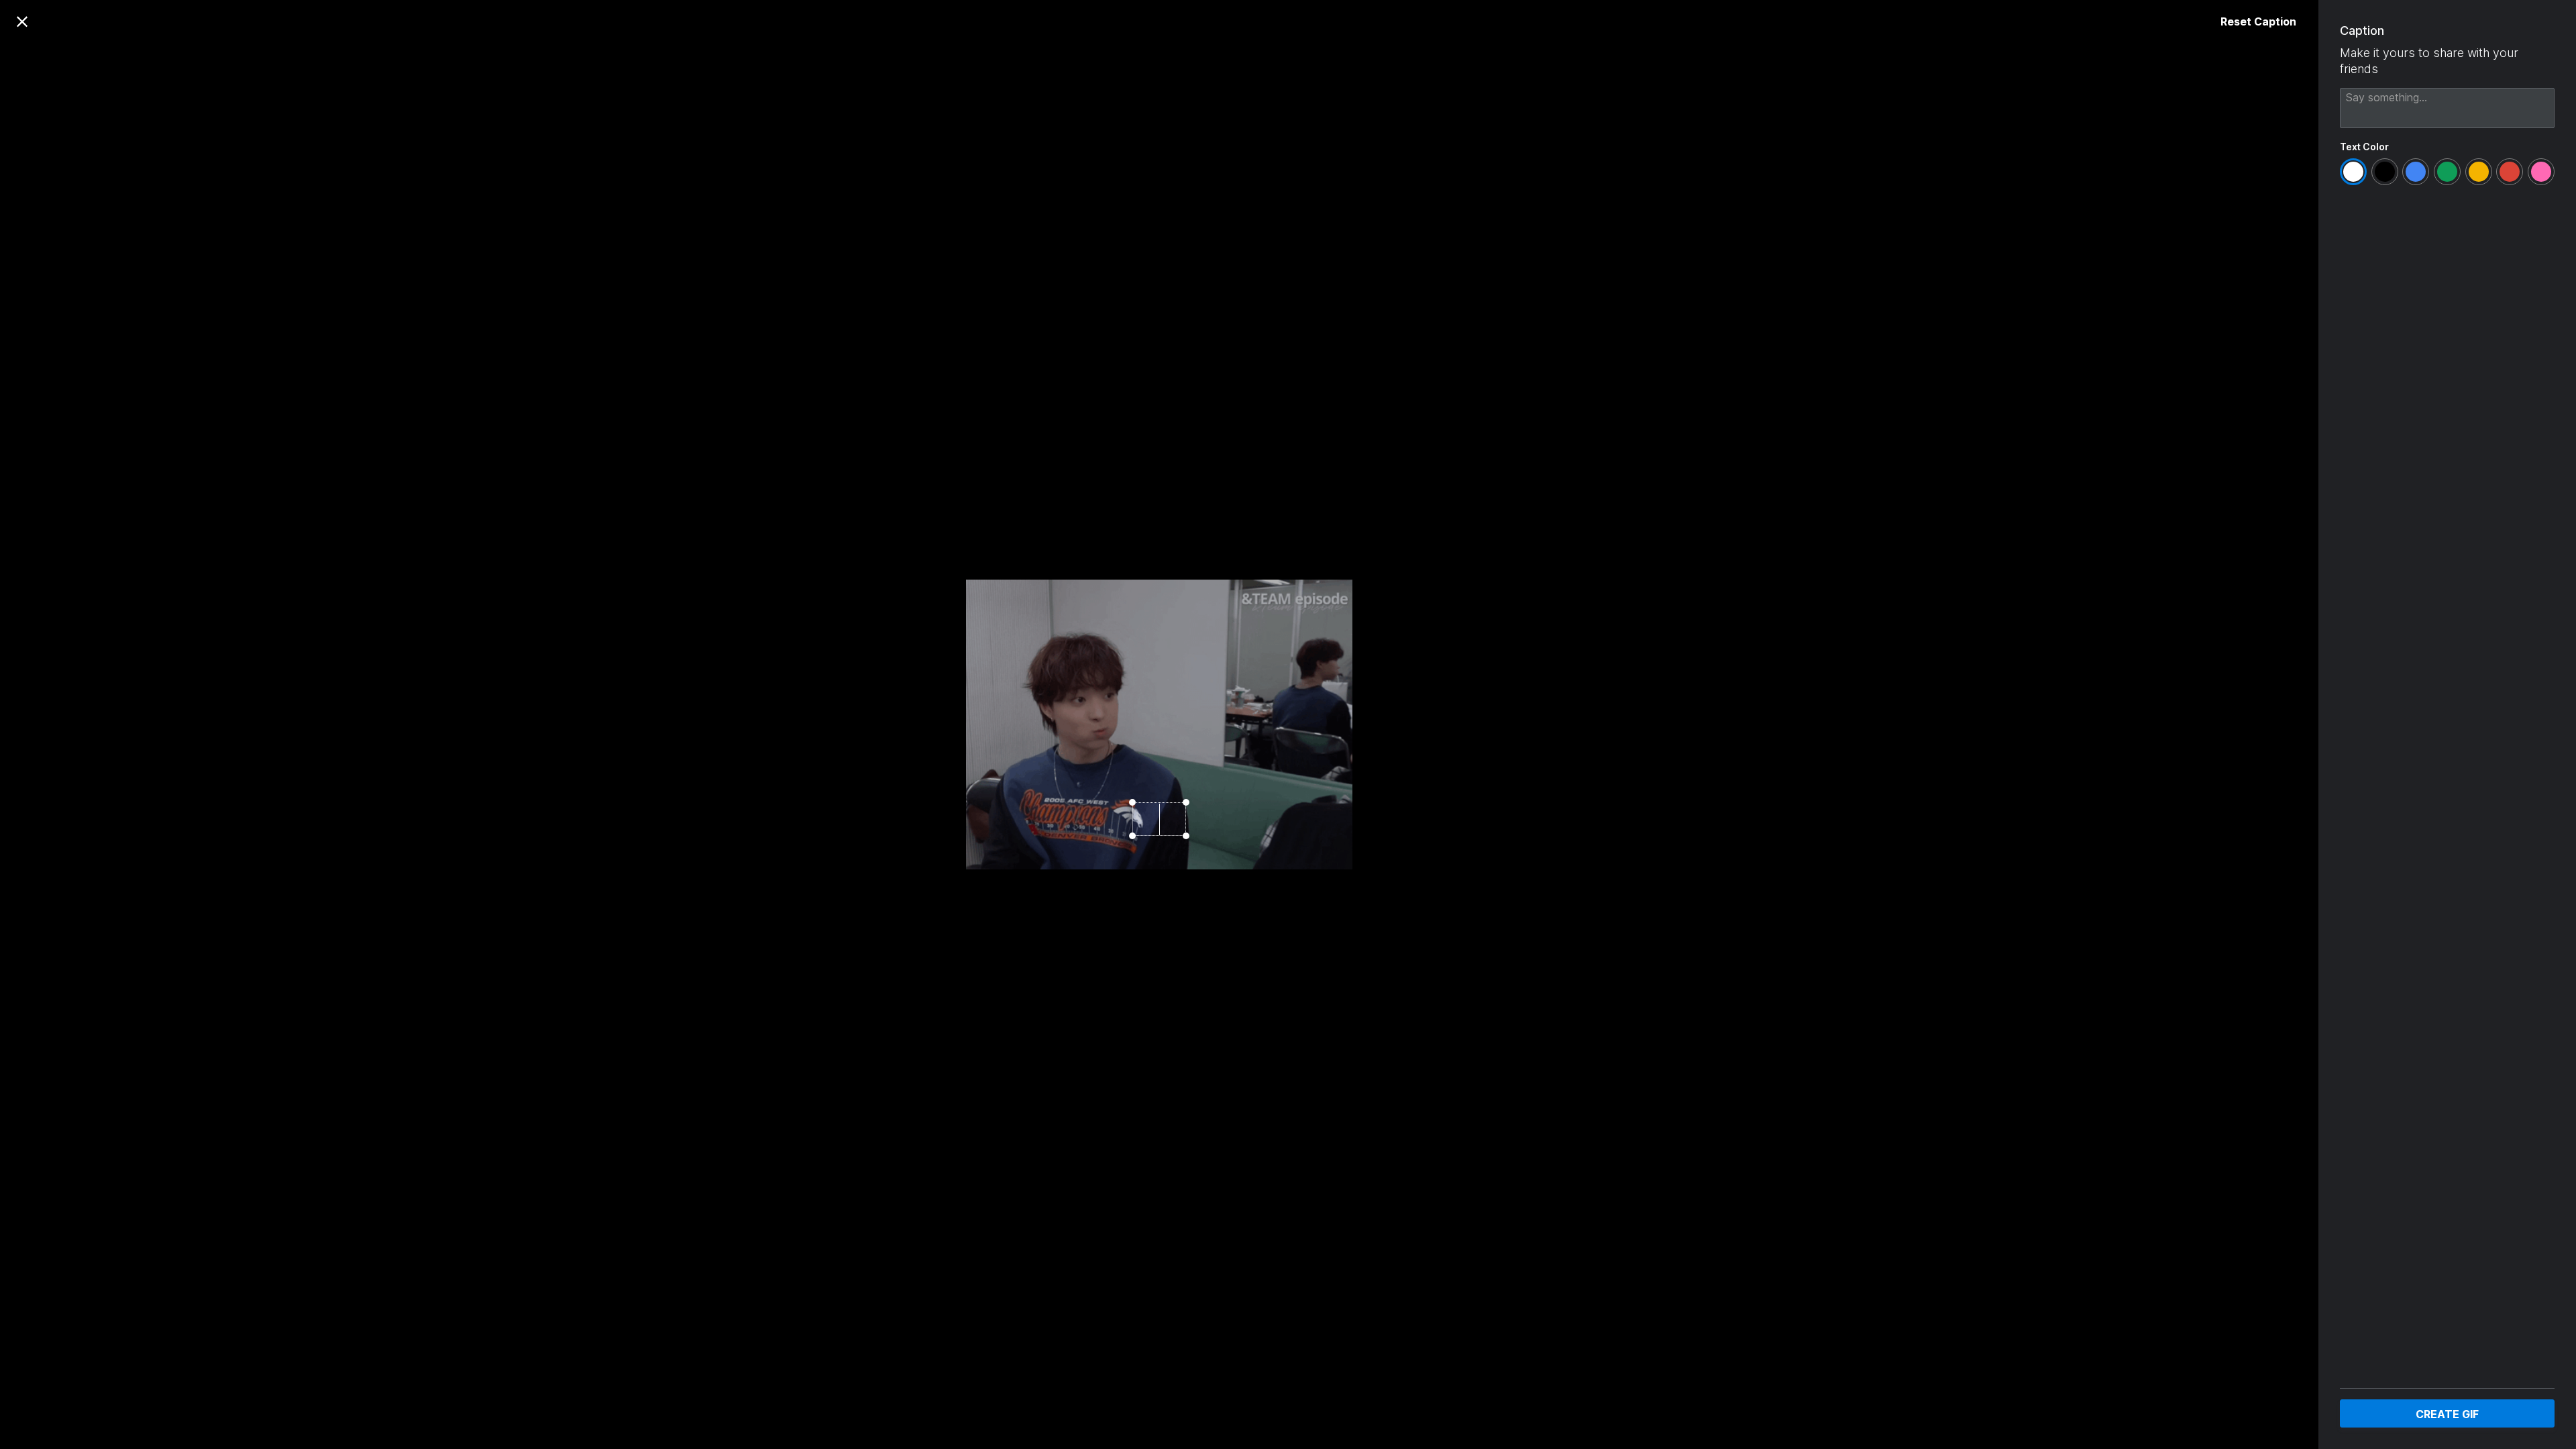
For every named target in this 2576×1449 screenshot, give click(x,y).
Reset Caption (2258, 21)
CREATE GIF (2447, 1414)
